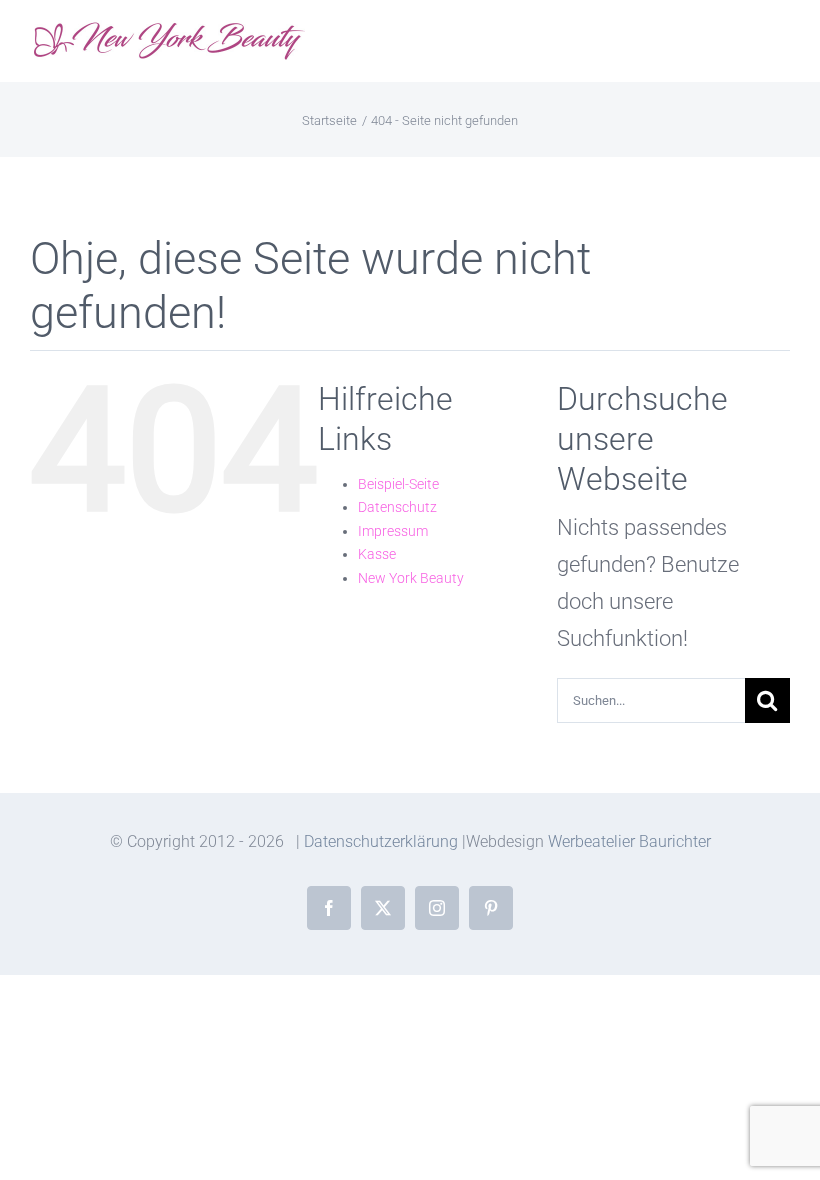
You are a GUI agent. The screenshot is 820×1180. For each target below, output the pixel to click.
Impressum (393, 531)
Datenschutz (397, 507)
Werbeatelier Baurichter (629, 841)
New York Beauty (411, 578)
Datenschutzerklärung (381, 841)
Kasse (377, 554)
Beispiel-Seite (398, 484)
